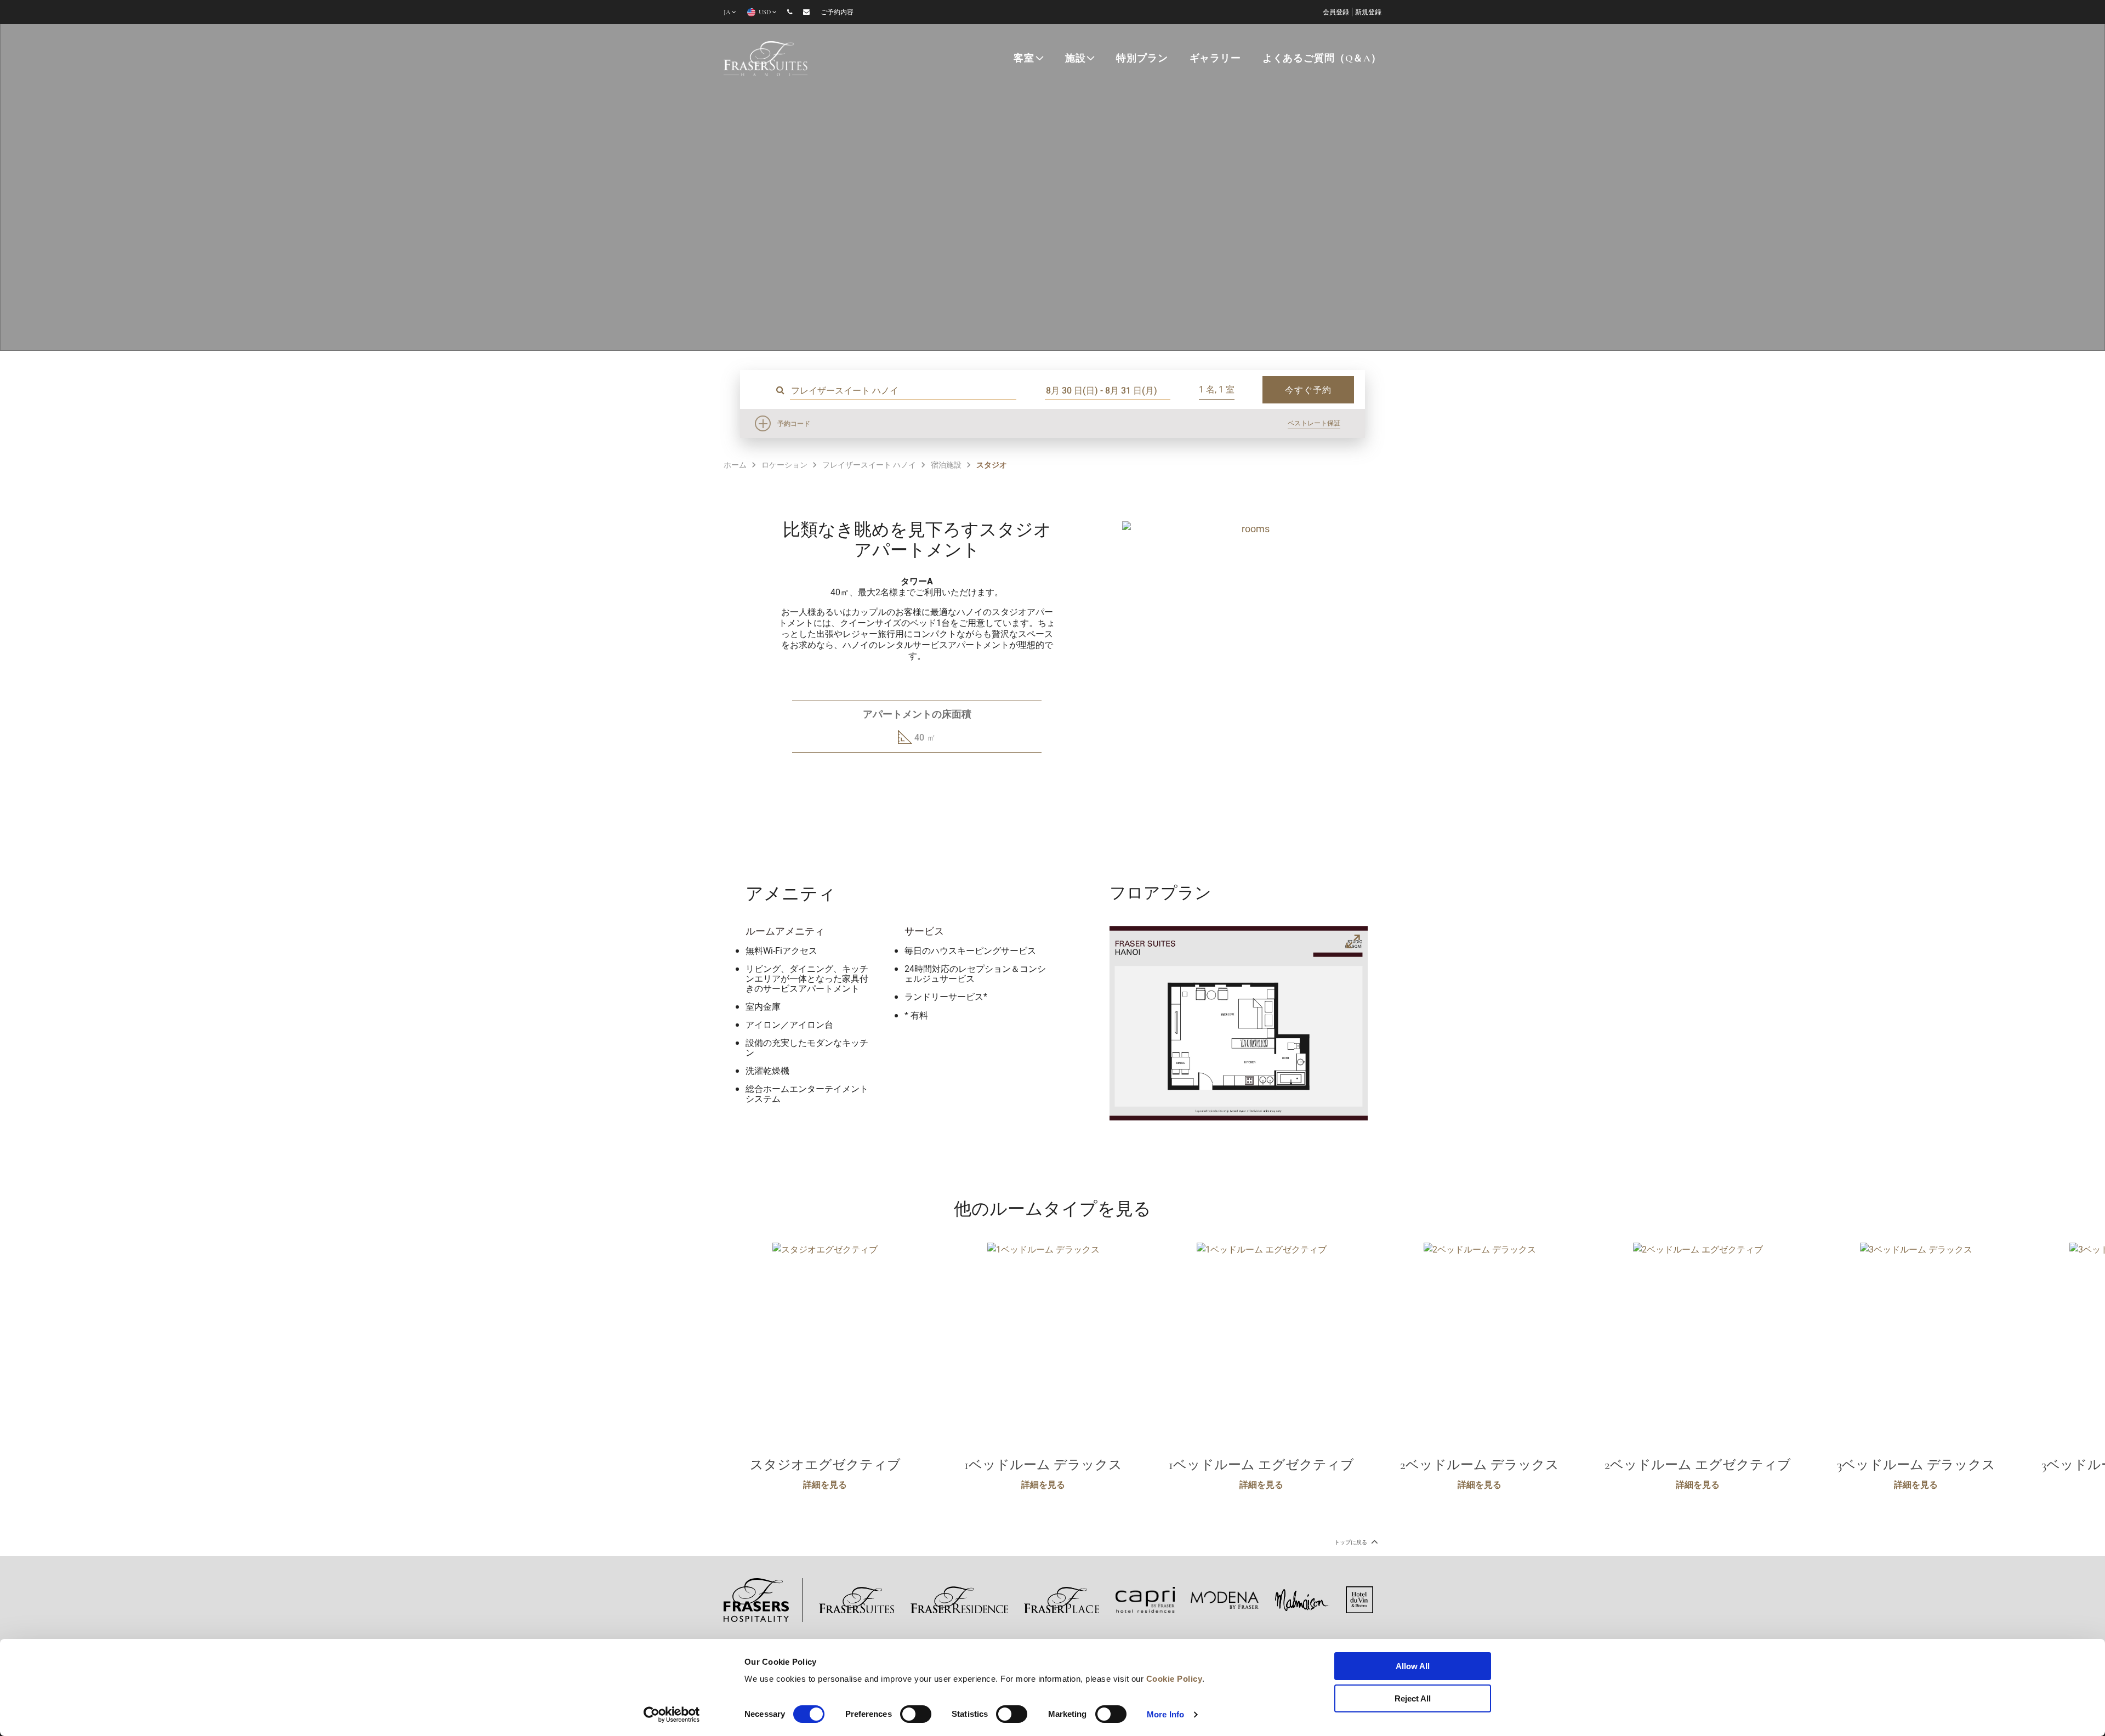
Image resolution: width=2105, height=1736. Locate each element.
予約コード (794, 423)
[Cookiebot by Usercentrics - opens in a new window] (672, 1715)
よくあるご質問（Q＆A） (1322, 59)
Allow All (1413, 1666)
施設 (1076, 59)
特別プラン (1142, 59)
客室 (1024, 59)
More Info (1165, 1714)
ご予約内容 (837, 13)
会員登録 (1336, 13)
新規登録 (1368, 13)
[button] (1241, 790)
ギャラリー (1215, 59)
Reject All (1413, 1698)
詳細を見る (825, 1484)
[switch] (916, 1714)
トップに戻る (1351, 1542)
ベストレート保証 (1314, 423)
